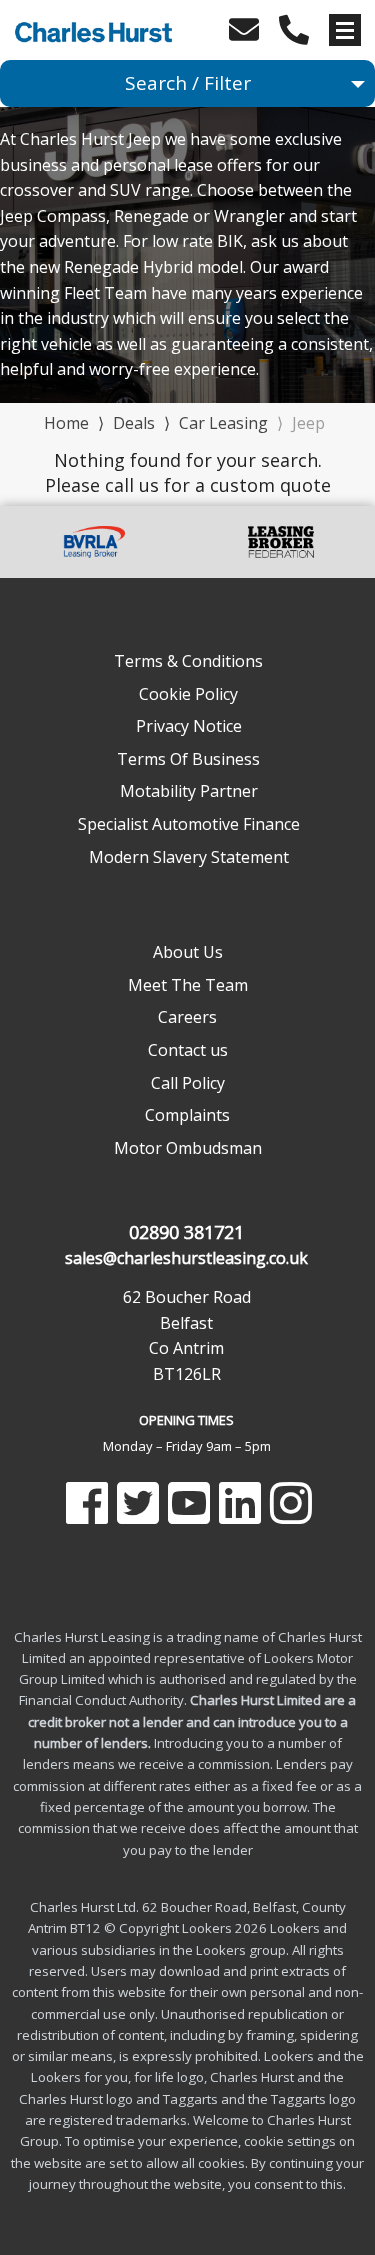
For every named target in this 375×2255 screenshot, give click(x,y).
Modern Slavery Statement (189, 857)
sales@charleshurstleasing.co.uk (186, 1258)
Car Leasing (223, 423)
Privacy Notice (189, 726)
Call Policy (188, 1083)
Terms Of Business (188, 759)
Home (66, 421)
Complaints (187, 1115)
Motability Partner (189, 791)
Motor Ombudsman (188, 1148)
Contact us (188, 1050)
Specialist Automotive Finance (189, 824)
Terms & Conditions (188, 661)
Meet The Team (188, 985)
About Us (188, 952)
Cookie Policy (188, 694)
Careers (187, 1017)
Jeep (308, 423)
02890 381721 (186, 1232)
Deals (134, 423)
